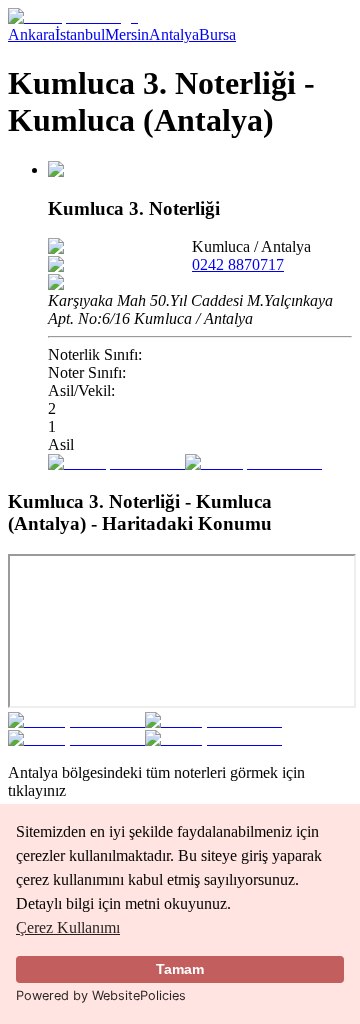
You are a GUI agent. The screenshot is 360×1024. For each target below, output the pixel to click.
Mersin (127, 34)
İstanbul (80, 34)
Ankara (31, 34)
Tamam (180, 969)
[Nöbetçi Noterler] (73, 16)
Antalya (174, 34)
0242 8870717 (238, 264)
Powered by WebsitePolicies (101, 995)
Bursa (217, 34)
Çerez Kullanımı (68, 927)
